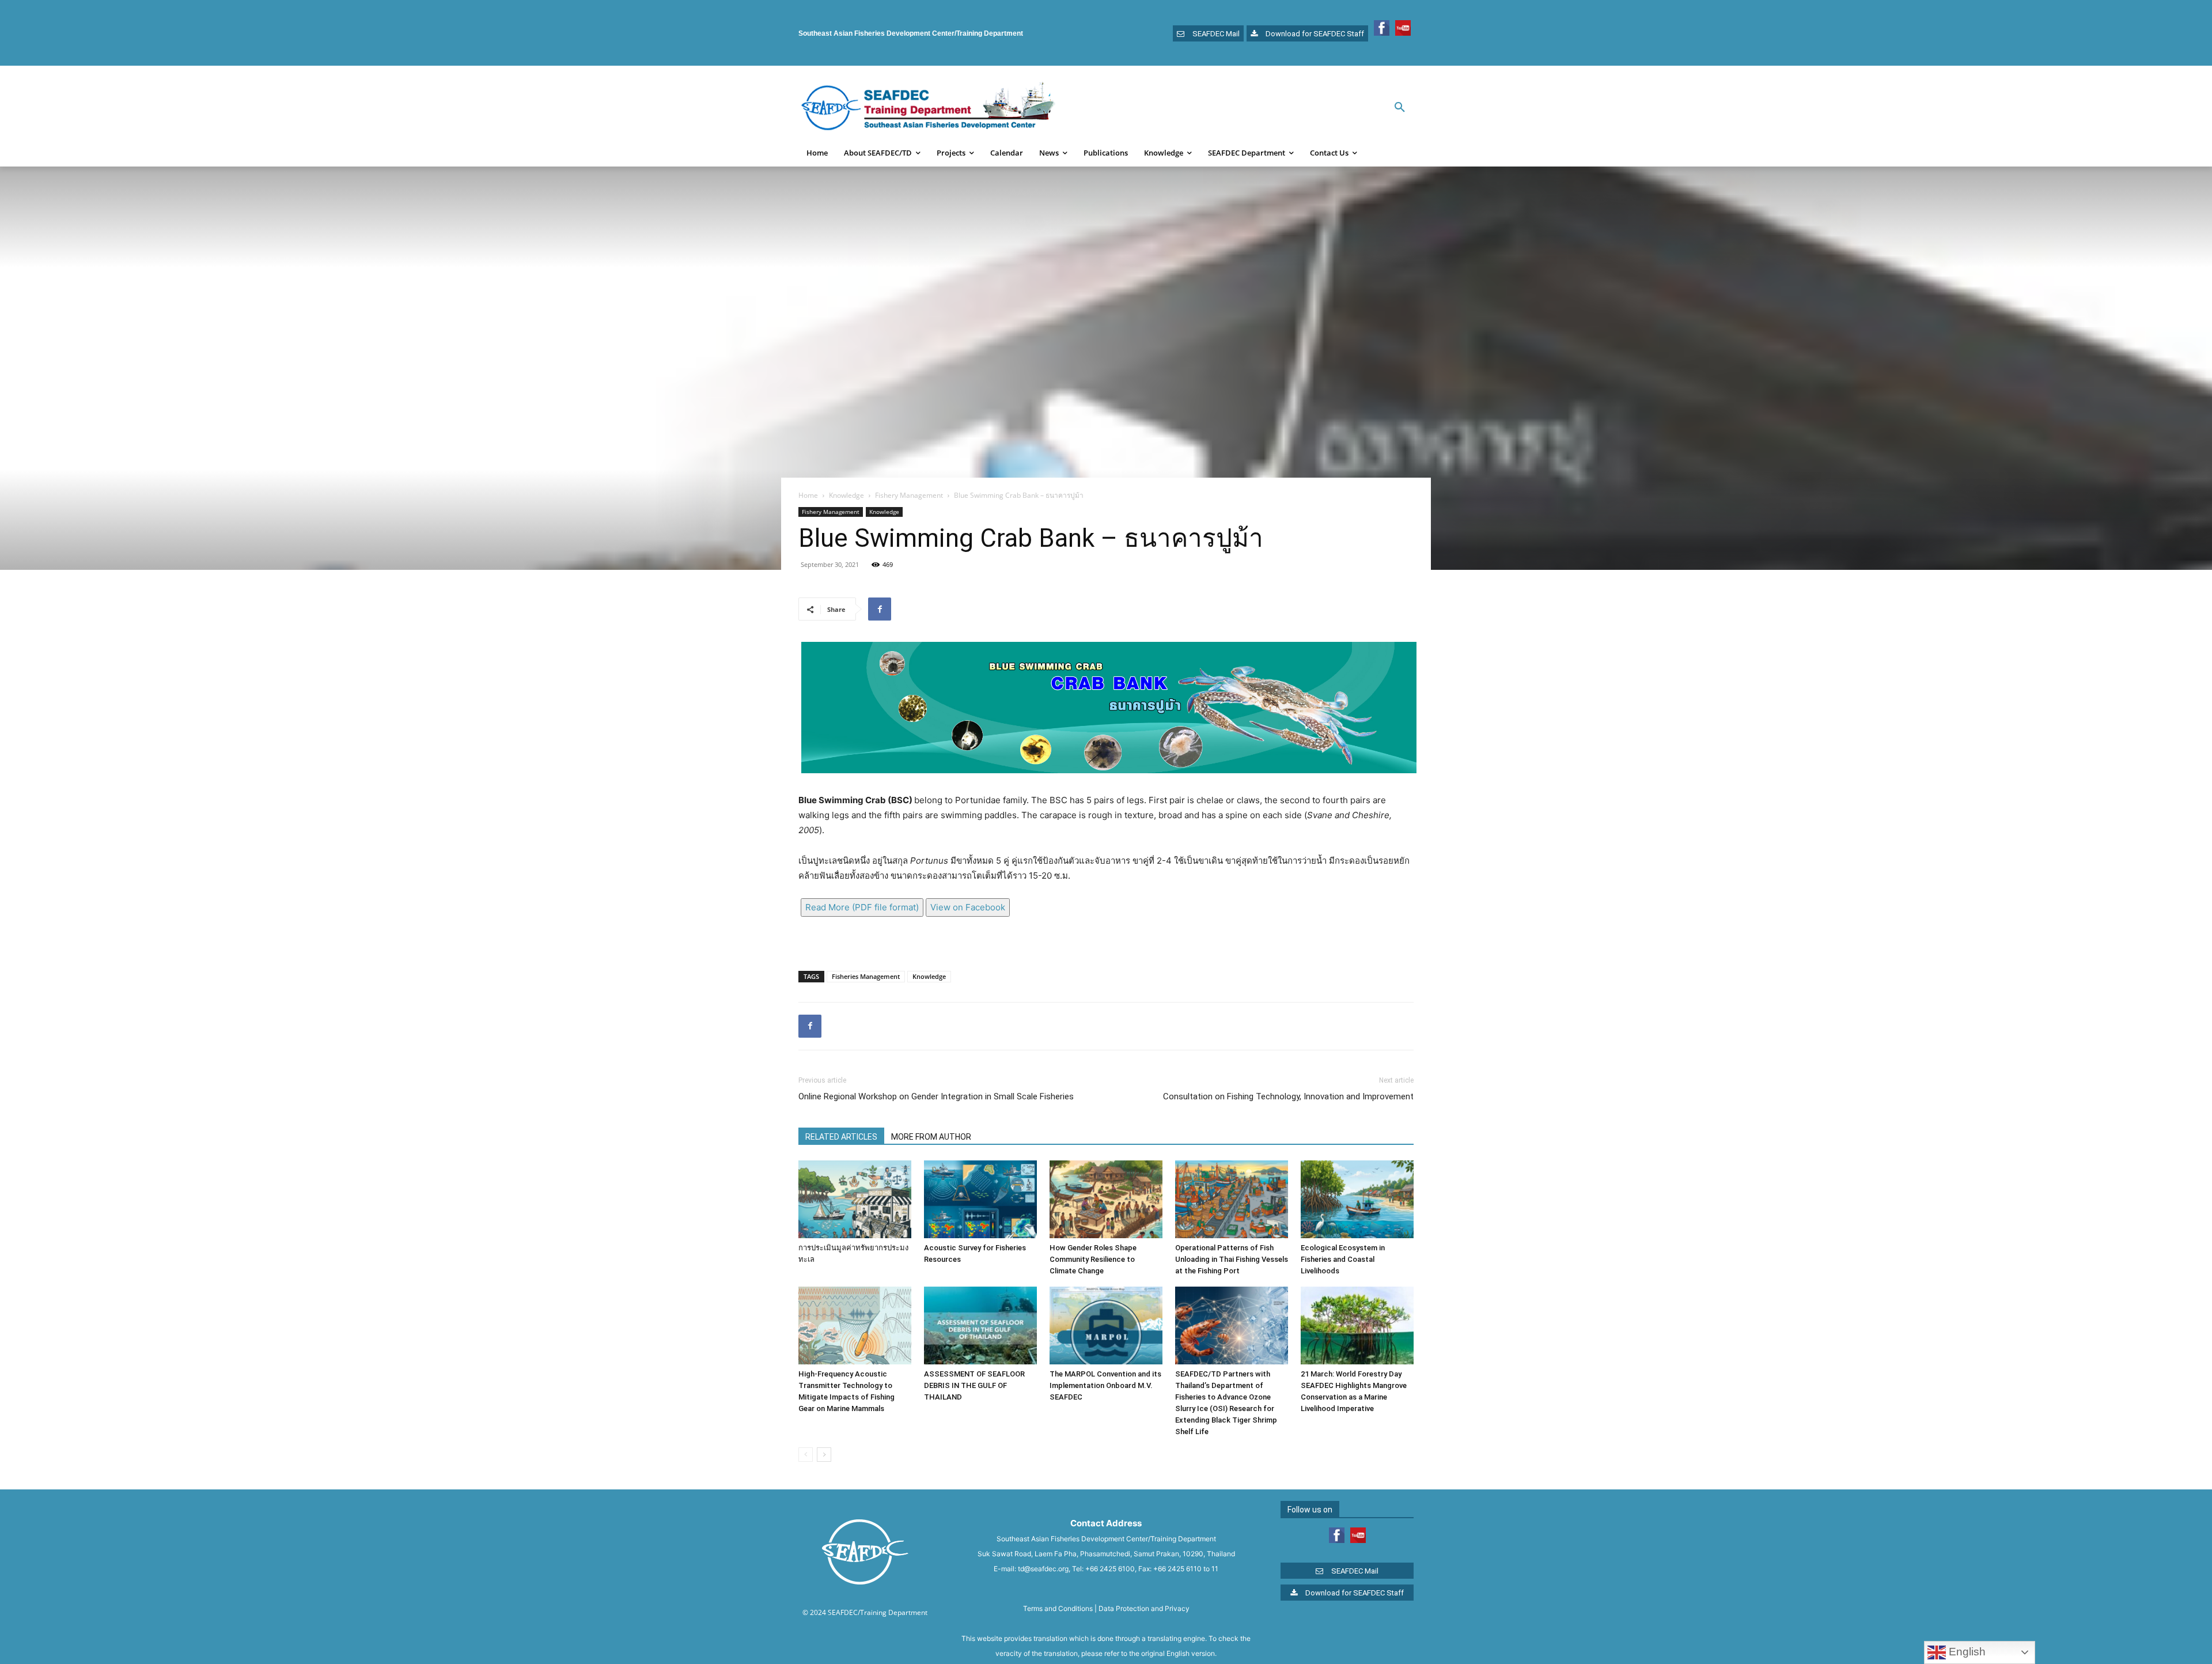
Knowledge (846, 495)
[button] (1400, 108)
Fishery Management (909, 495)
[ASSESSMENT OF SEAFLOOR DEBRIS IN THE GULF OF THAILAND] (980, 1325)
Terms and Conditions (1058, 1608)
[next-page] (824, 1455)
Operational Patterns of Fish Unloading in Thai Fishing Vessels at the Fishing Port (1232, 1259)
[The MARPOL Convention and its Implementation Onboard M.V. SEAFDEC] (1106, 1325)
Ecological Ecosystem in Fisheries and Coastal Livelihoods (1343, 1259)
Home (808, 495)
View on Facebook (968, 907)
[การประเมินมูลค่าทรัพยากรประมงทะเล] (855, 1199)
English (1966, 1652)
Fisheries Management (866, 976)
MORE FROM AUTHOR (931, 1137)
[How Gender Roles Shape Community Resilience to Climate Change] (1106, 1199)
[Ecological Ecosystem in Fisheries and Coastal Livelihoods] (1357, 1199)
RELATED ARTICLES (841, 1137)
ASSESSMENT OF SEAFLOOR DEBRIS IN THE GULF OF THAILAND (974, 1385)
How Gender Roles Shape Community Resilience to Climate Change (1093, 1259)
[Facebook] (880, 609)
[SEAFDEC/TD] (928, 108)
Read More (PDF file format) (862, 907)
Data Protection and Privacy (1144, 1608)
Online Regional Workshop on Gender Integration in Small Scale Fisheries (936, 1096)
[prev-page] (806, 1455)
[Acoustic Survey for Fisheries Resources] (980, 1199)
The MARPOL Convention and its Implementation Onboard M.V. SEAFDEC (1105, 1385)
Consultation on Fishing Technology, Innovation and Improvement (1288, 1096)
